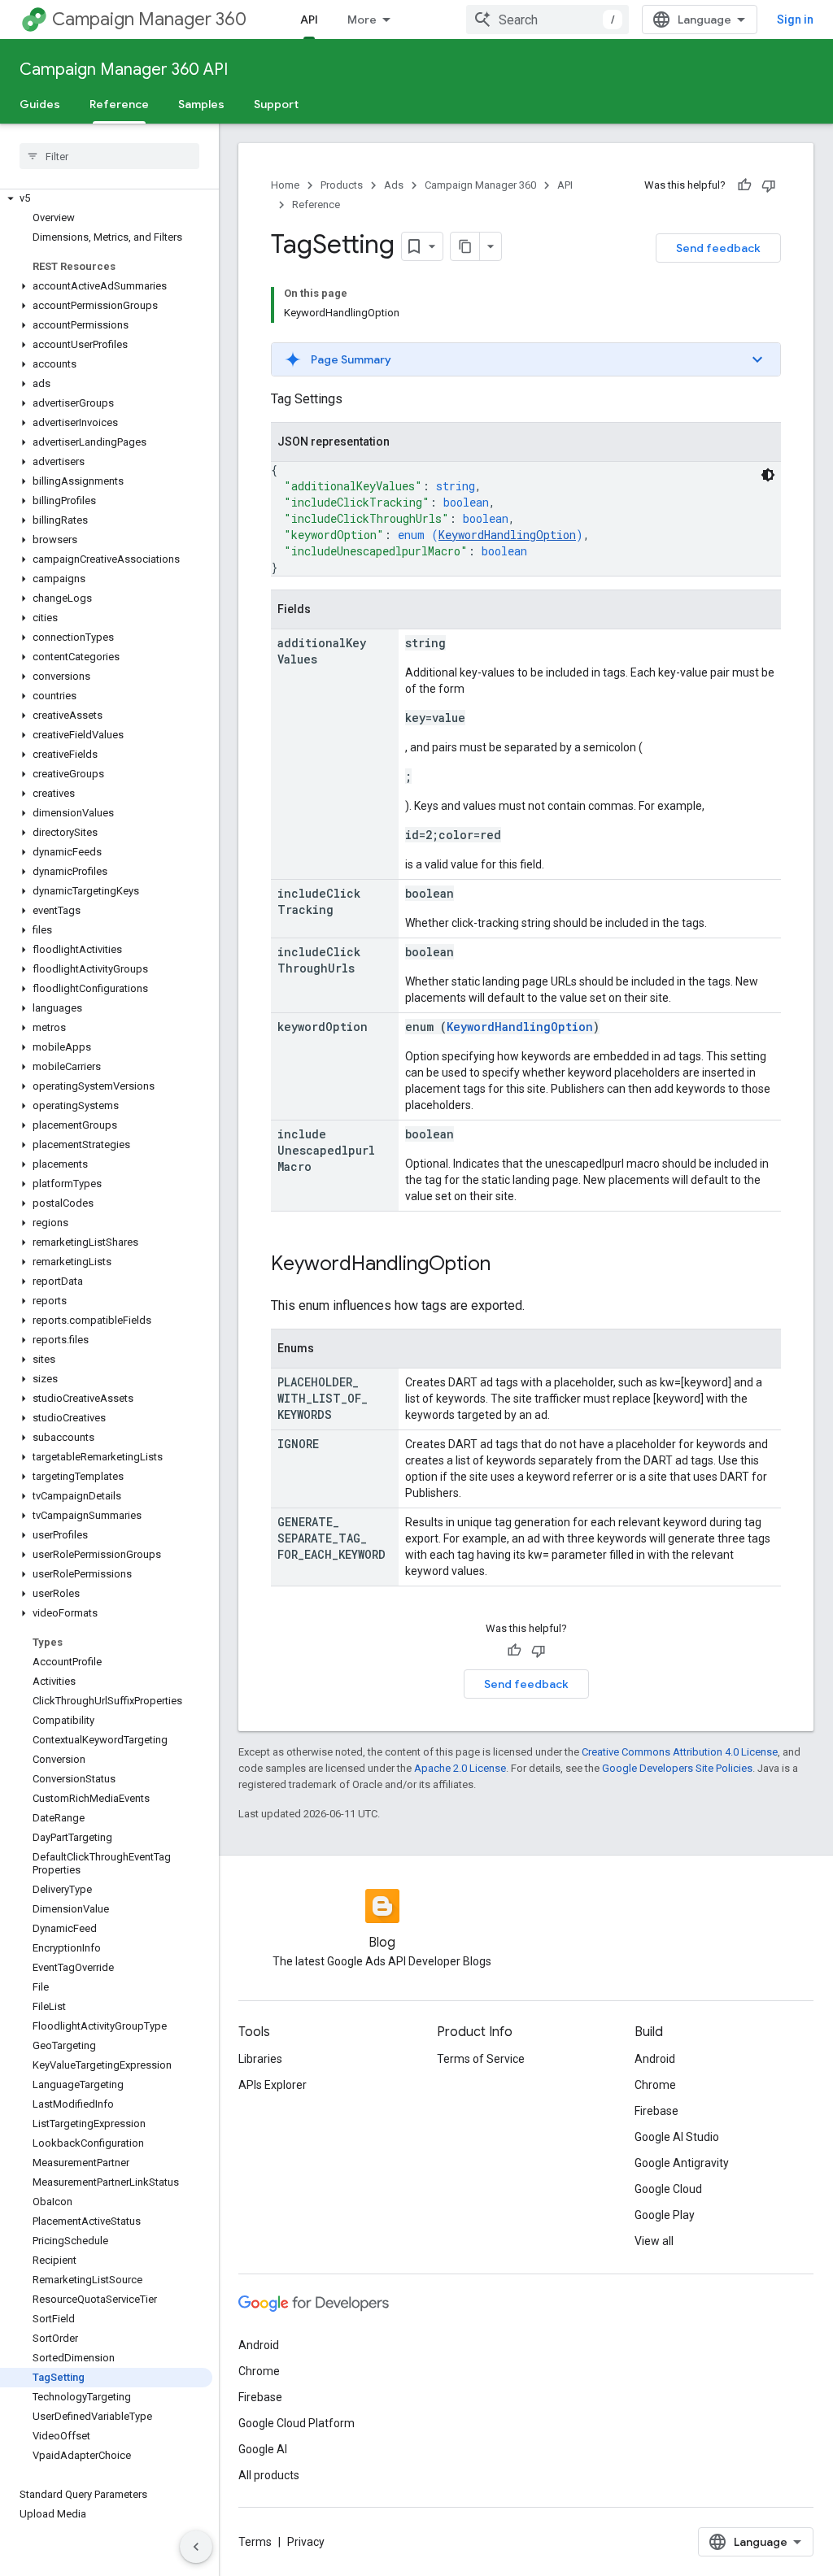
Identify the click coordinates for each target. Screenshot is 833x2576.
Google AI (263, 2449)
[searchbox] (109, 156)
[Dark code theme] (768, 475)
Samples (201, 104)
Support (276, 104)
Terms (255, 2542)
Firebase (656, 2111)
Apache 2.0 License (460, 1768)
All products (269, 2475)
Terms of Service (481, 2059)
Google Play (665, 2215)
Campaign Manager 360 (149, 19)
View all (654, 2241)
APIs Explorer (273, 2085)
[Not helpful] (769, 185)
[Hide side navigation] (196, 2547)
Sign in (795, 20)
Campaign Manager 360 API (124, 70)
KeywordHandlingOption (507, 535)
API (309, 20)
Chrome (655, 2085)
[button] (106, 198)
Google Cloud (668, 2189)
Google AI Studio (677, 2137)
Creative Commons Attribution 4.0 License (680, 1752)
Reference (119, 104)
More (362, 20)
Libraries (260, 2059)
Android (655, 2059)
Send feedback (718, 248)
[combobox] (547, 20)
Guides (40, 104)
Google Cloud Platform (297, 2423)
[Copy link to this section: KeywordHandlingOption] (507, 1265)
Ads (394, 185)
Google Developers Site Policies (677, 1768)
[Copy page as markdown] (465, 246)
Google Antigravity (682, 2163)
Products (342, 185)
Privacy (306, 2542)
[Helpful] (744, 185)
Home (285, 185)
